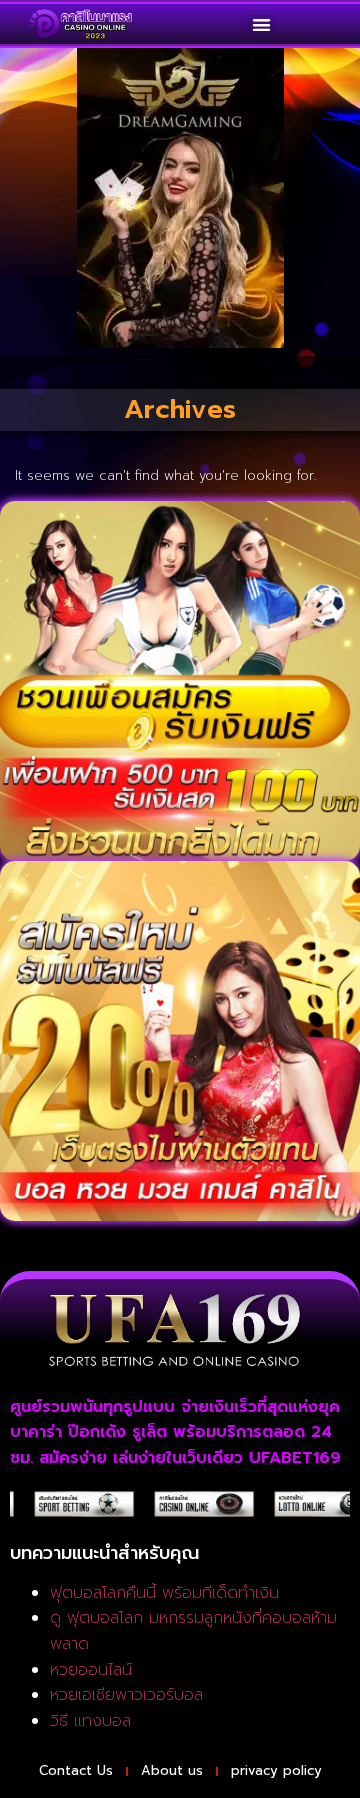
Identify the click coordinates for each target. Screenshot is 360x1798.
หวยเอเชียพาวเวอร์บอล (126, 1695)
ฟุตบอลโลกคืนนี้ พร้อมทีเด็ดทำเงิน (164, 1593)
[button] (261, 24)
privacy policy (276, 1770)
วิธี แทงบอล (90, 1721)
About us (172, 1770)
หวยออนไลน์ (91, 1670)
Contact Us (76, 1770)
